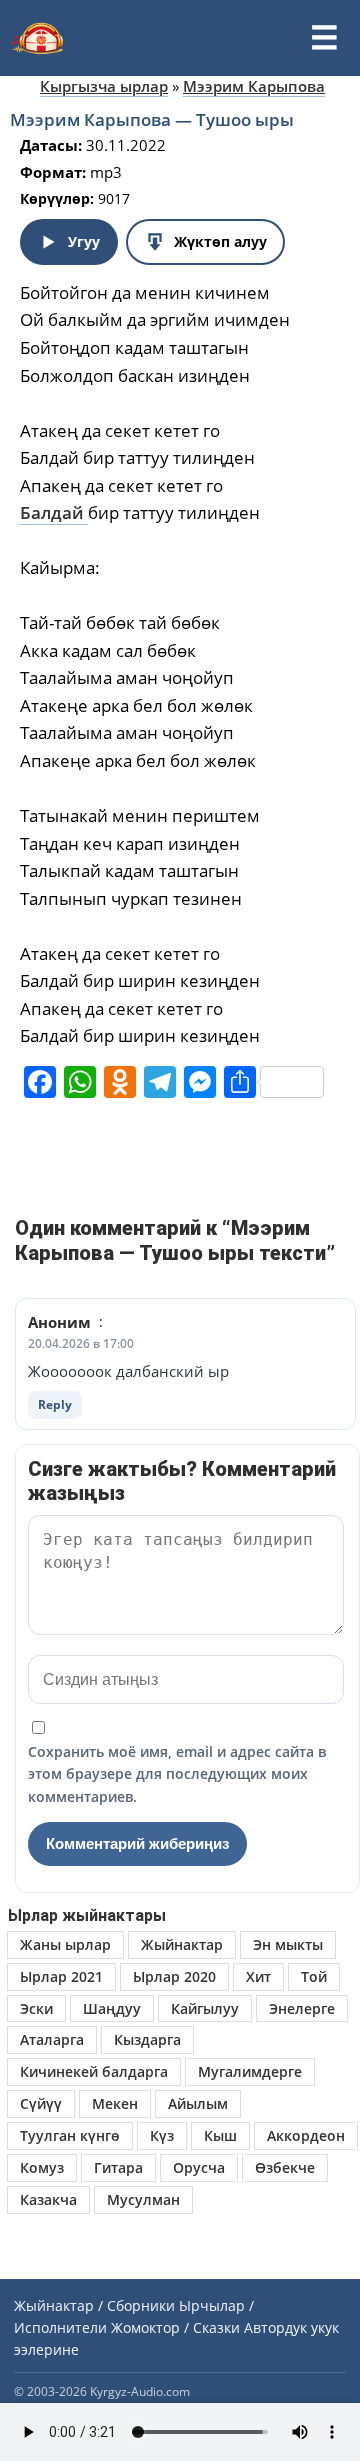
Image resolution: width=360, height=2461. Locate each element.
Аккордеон (306, 2135)
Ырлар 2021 (61, 1976)
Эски (36, 2008)
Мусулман (143, 2199)
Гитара (118, 2167)
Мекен (115, 2103)
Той (314, 1976)
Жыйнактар (182, 1944)
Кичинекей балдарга (94, 2071)
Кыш (220, 2135)
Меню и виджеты (324, 38)
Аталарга (52, 2039)
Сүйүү (41, 2103)
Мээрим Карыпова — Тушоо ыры (152, 119)
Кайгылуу (205, 2008)
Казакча (48, 2199)
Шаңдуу (112, 2008)
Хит (258, 1976)
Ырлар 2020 (174, 1976)
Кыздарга (147, 2039)
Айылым (198, 2103)
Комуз (42, 2167)
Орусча (199, 2167)
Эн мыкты (288, 1944)
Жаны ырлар (65, 1944)
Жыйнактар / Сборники (94, 2305)
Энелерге (302, 2008)
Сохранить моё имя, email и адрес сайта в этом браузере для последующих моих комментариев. (177, 1774)
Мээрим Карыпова (254, 86)
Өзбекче (285, 2167)
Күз (162, 2135)
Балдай (54, 512)
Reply (55, 1404)
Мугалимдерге (250, 2071)
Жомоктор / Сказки (175, 2327)
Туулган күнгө (70, 2135)
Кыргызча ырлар (104, 86)
